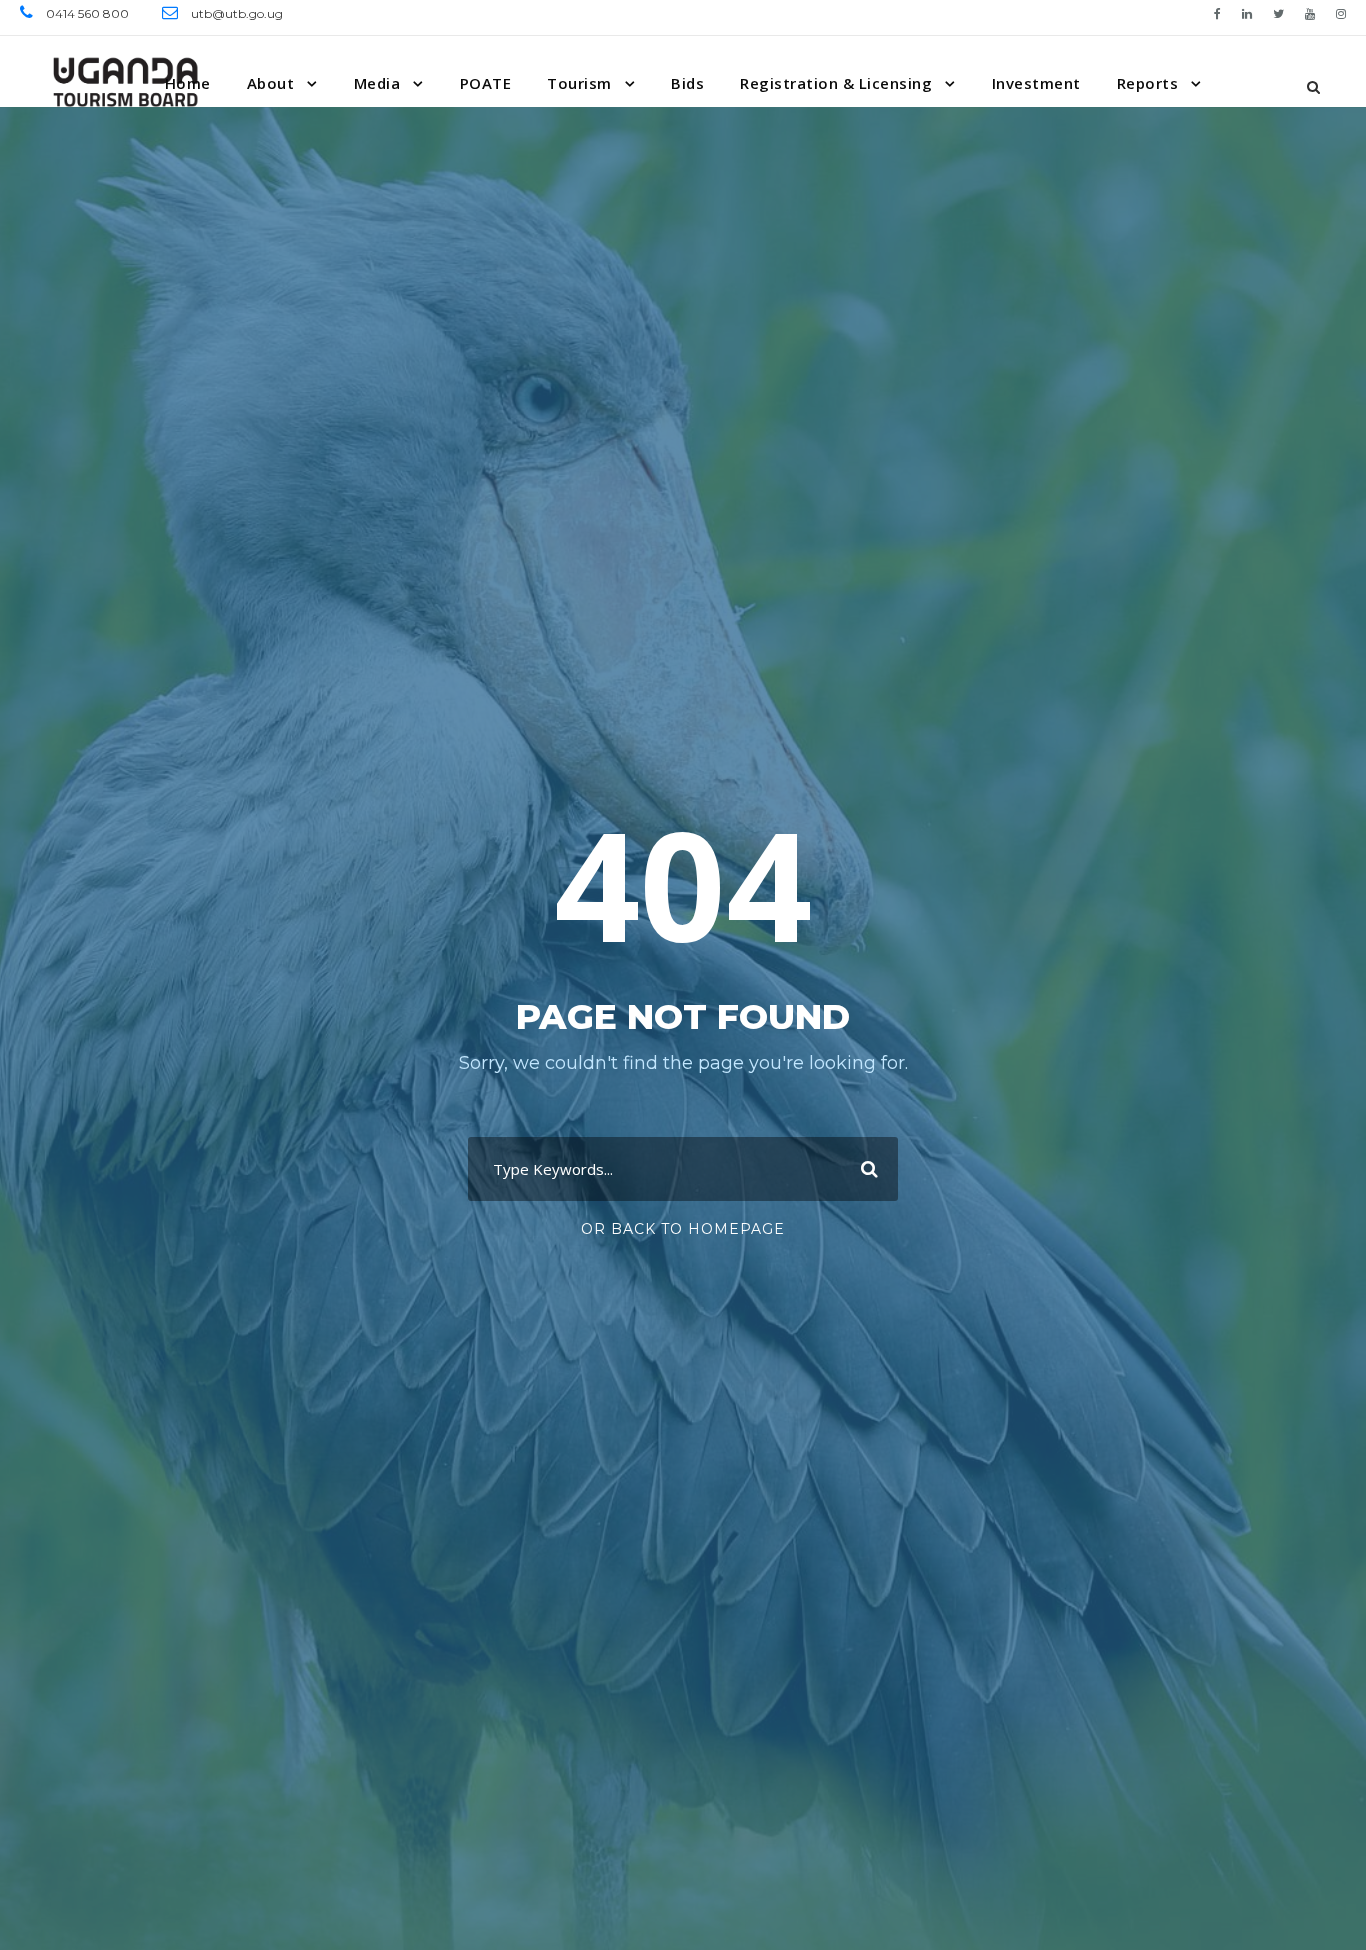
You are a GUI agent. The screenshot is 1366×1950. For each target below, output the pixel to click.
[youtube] (1310, 13)
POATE (486, 83)
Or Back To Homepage (683, 1229)
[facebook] (1217, 13)
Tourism (579, 83)
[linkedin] (1247, 13)
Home (188, 83)
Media (377, 83)
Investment (1036, 83)
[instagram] (1341, 13)
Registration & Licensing (836, 83)
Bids (687, 83)
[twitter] (1278, 13)
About (271, 83)
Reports (1148, 83)
